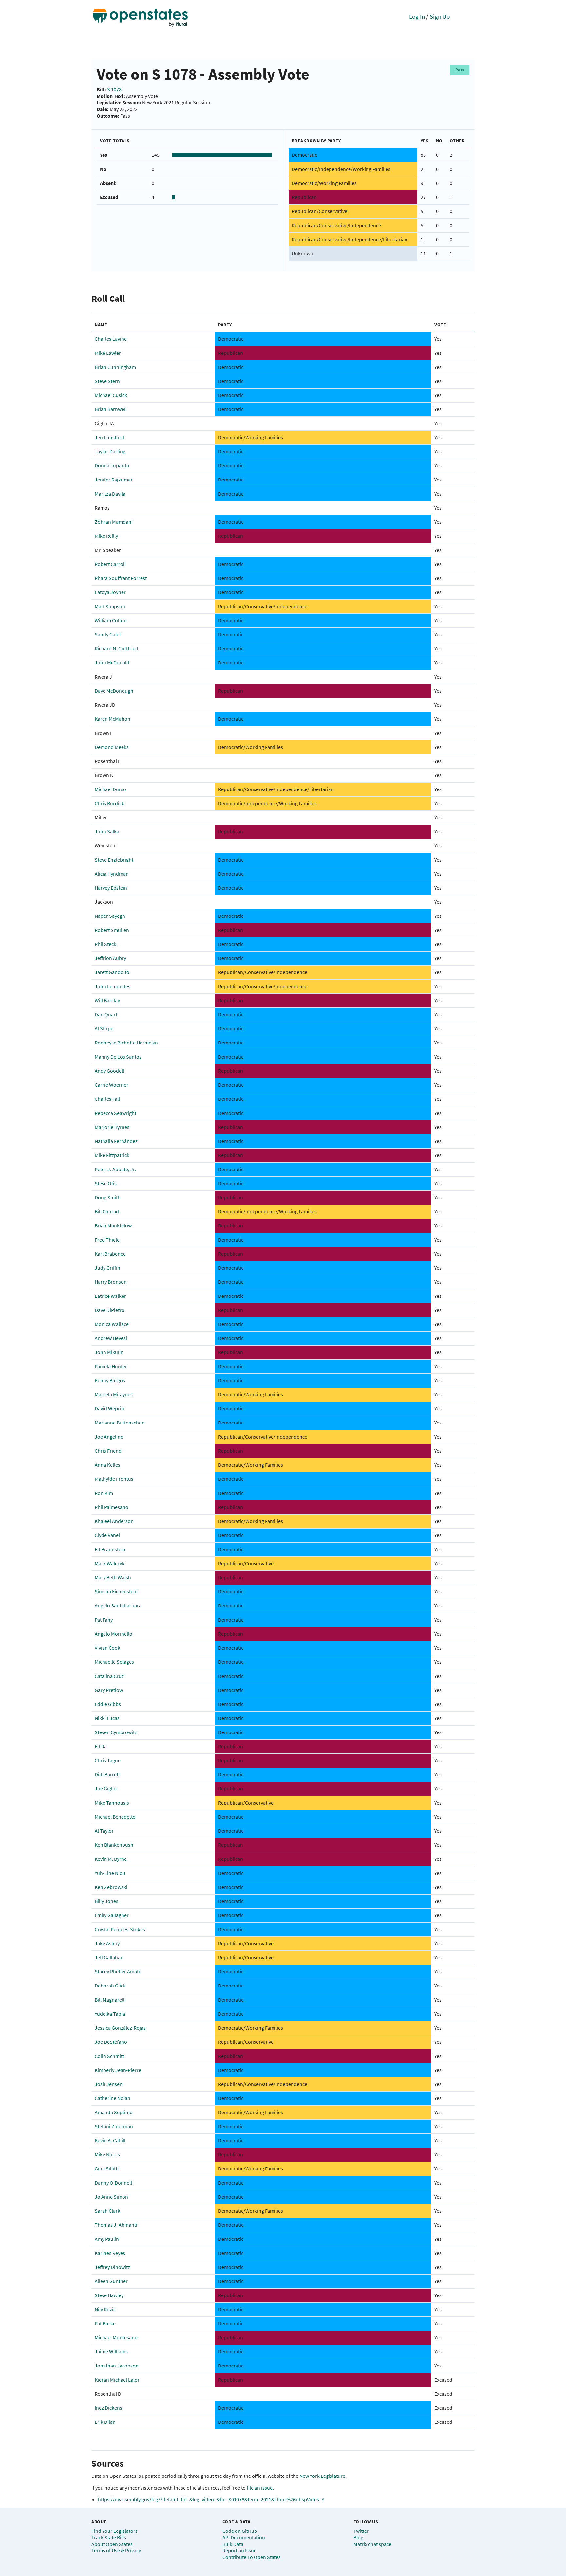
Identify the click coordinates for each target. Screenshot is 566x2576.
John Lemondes (113, 986)
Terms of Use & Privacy (116, 2550)
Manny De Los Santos (118, 1057)
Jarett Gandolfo (112, 972)
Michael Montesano (116, 2337)
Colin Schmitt (109, 2056)
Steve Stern (107, 381)
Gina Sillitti (107, 2168)
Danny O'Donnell (113, 2183)
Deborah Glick (110, 1986)
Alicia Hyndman (112, 874)
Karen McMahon (113, 719)
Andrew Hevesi (111, 1338)
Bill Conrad (107, 1211)
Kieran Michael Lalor (117, 2380)
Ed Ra (101, 1746)
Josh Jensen (109, 2084)
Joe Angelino (109, 1437)
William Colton (111, 620)
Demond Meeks (112, 747)
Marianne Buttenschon (120, 1423)
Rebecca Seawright (115, 1113)
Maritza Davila (110, 494)
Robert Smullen (112, 930)
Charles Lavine (111, 339)
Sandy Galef (108, 634)
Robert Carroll (110, 564)
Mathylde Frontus (114, 1479)
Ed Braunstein (110, 1549)
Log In (417, 16)
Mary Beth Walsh (113, 1577)
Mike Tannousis (112, 1803)
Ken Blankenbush (114, 1845)
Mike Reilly (106, 536)
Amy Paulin (107, 2239)
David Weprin (109, 1408)
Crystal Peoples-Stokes (120, 1929)
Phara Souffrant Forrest (121, 578)
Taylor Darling (110, 451)
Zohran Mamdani (114, 522)
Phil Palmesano (112, 1507)
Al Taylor (104, 1831)
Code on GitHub (240, 2531)
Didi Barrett (107, 1774)
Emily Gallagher (112, 1915)
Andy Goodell (109, 1071)
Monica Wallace (112, 1324)
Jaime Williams (111, 2351)
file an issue (260, 2488)
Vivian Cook (107, 1648)
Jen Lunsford (109, 437)
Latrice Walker (110, 1296)
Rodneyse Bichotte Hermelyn (126, 1043)
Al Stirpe (104, 1028)
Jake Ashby (107, 1943)
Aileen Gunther (111, 2281)
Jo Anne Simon (111, 2197)
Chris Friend (108, 1451)
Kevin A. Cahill (110, 2140)
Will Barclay (107, 1000)
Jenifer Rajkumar (114, 480)
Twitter (361, 2531)
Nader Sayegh (110, 916)
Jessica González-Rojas (120, 2028)
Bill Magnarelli (110, 2000)
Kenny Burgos (110, 1380)
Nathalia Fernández (116, 1141)
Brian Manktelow (113, 1225)
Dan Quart (106, 1014)
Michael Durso (110, 789)
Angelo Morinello (113, 1634)
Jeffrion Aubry (110, 958)
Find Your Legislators (114, 2531)
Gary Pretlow (109, 1690)
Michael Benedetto (115, 1817)
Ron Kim (104, 1493)
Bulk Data (233, 2544)
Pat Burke (105, 2323)
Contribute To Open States (252, 2557)
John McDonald (112, 662)
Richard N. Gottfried (116, 648)
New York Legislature (322, 2476)
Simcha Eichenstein (116, 1591)
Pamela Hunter (111, 1366)
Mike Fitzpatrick (112, 1155)
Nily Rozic (105, 2309)
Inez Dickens (108, 2408)
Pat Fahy (104, 1620)
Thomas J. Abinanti (116, 2225)
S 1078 (114, 89)
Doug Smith (108, 1197)
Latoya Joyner (110, 592)
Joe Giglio (106, 1788)
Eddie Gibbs (108, 1704)
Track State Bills (109, 2537)
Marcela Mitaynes (114, 1394)
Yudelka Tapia (110, 2014)
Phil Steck (105, 944)
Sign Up (440, 16)
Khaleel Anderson (114, 1521)
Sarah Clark (107, 2211)
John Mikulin (109, 1352)
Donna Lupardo (112, 465)
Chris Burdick (109, 803)
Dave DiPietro (110, 1310)
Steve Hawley (109, 2295)
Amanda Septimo (114, 2112)
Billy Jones (106, 1901)
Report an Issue (239, 2550)
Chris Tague (108, 1760)
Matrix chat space (372, 2544)
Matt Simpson (110, 606)
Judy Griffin (107, 1268)
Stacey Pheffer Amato (118, 1971)
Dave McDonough (114, 691)
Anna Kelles (107, 1465)
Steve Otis (106, 1183)
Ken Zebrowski (111, 1887)
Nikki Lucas (107, 1718)
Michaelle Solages (114, 1662)
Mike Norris (107, 2154)
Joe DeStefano (111, 2042)
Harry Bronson (111, 1282)
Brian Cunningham (115, 367)
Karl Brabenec (110, 1254)
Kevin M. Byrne (111, 1859)
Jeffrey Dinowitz (112, 2267)
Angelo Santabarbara (118, 1605)
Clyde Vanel (107, 1535)
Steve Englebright (114, 860)
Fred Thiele (107, 1240)
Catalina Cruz (109, 1676)
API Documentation (244, 2537)
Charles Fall (107, 1099)
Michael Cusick (111, 395)
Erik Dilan (105, 2422)
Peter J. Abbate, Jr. (115, 1169)
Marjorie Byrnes (112, 1127)
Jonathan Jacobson (117, 2366)
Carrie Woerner (112, 1085)
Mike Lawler (108, 353)
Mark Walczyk (110, 1563)
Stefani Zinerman (114, 2126)
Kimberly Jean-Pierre (118, 2070)
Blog (358, 2537)
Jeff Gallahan (109, 1957)
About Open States (112, 2544)
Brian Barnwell (111, 409)
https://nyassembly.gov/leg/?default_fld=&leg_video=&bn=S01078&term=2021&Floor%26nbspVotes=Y (211, 2499)
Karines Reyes (110, 2253)
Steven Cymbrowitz (116, 1732)
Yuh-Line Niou (110, 1873)
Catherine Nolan (113, 2098)
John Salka (107, 831)
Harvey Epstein (111, 888)
